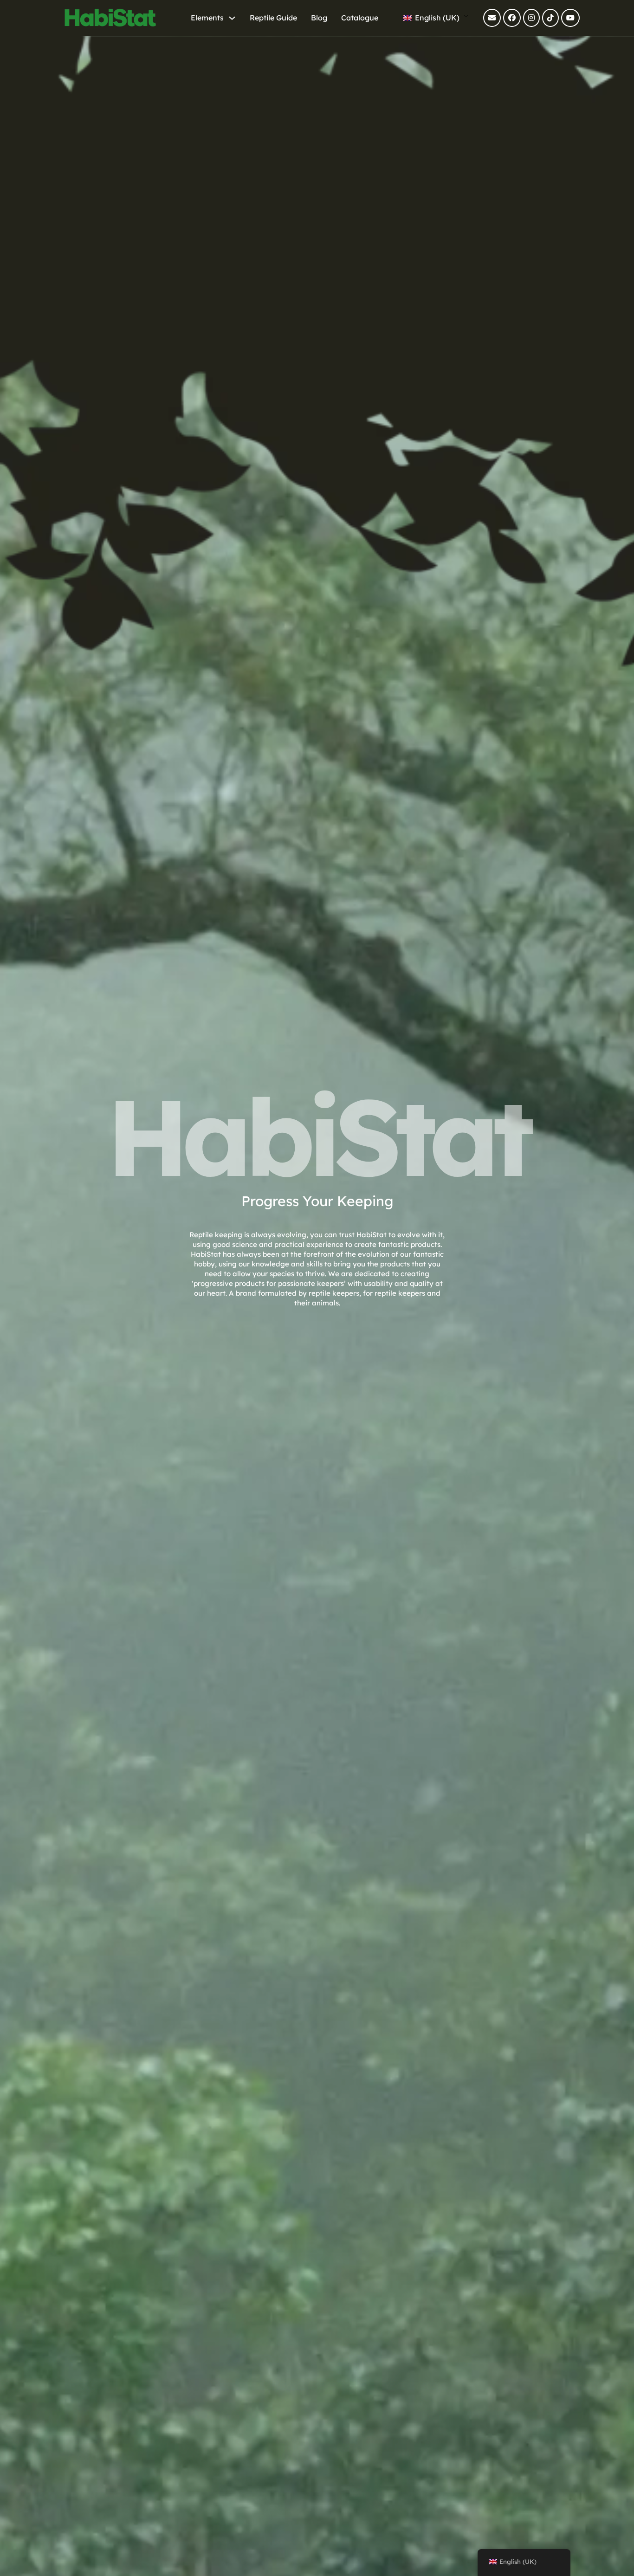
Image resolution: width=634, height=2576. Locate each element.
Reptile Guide (273, 18)
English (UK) (436, 18)
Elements (207, 18)
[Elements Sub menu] (232, 18)
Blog (319, 18)
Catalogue (360, 18)
